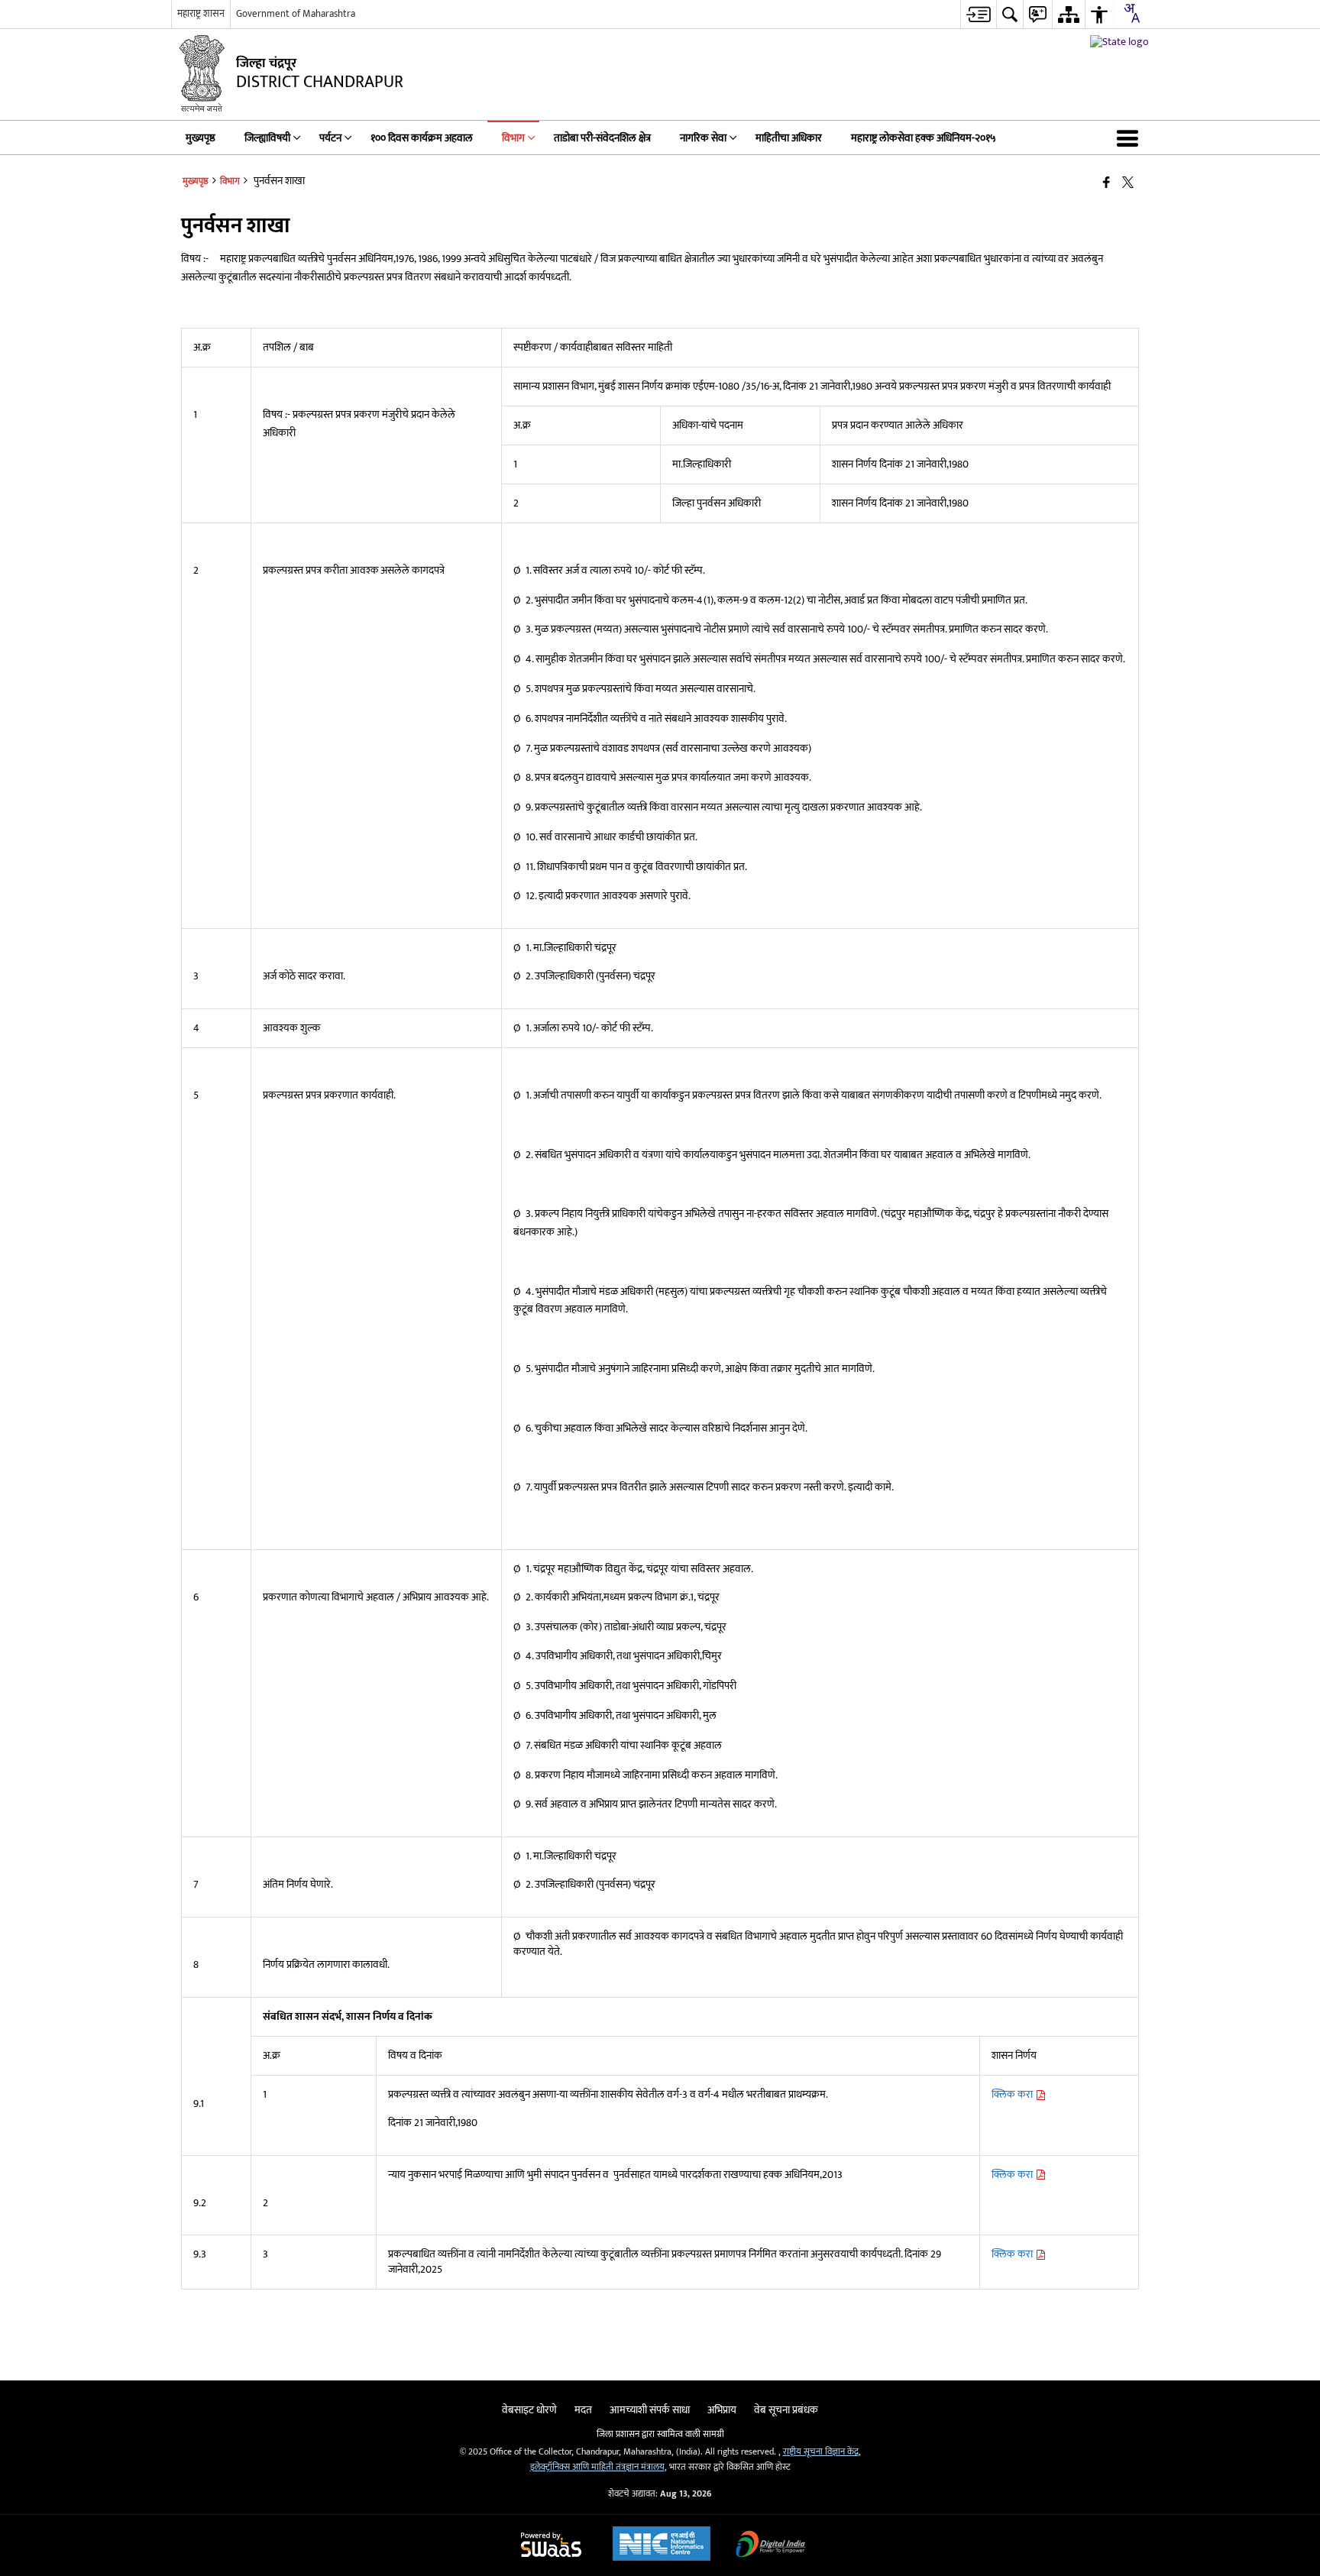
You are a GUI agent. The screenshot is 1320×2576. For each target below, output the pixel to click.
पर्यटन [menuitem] (330, 138)
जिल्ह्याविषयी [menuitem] (267, 138)
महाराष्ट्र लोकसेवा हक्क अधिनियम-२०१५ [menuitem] (924, 138)
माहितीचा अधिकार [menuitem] (789, 138)
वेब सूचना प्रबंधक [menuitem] (786, 2410)
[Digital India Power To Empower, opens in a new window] (771, 2546)
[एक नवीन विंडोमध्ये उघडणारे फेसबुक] (1106, 183)
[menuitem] (978, 14)
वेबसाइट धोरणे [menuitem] (529, 2410)
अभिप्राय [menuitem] (722, 2410)
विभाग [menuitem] (513, 138)
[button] (1131, 138)
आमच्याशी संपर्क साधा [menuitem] (650, 2410)
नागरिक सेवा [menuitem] (703, 138)
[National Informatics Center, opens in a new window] (662, 2545)
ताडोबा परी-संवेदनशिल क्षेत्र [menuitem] (602, 138)
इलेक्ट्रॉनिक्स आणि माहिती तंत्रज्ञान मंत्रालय (597, 2467)
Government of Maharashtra (296, 14)
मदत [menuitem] (583, 2410)
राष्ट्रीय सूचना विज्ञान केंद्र (821, 2452)
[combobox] (1131, 13)
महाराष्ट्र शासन (201, 14)
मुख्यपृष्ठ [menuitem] (201, 138)
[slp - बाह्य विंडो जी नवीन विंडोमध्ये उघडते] (1119, 42)
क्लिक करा (1013, 2094)
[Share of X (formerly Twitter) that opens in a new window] (1128, 183)
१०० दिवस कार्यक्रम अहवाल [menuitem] (422, 138)
